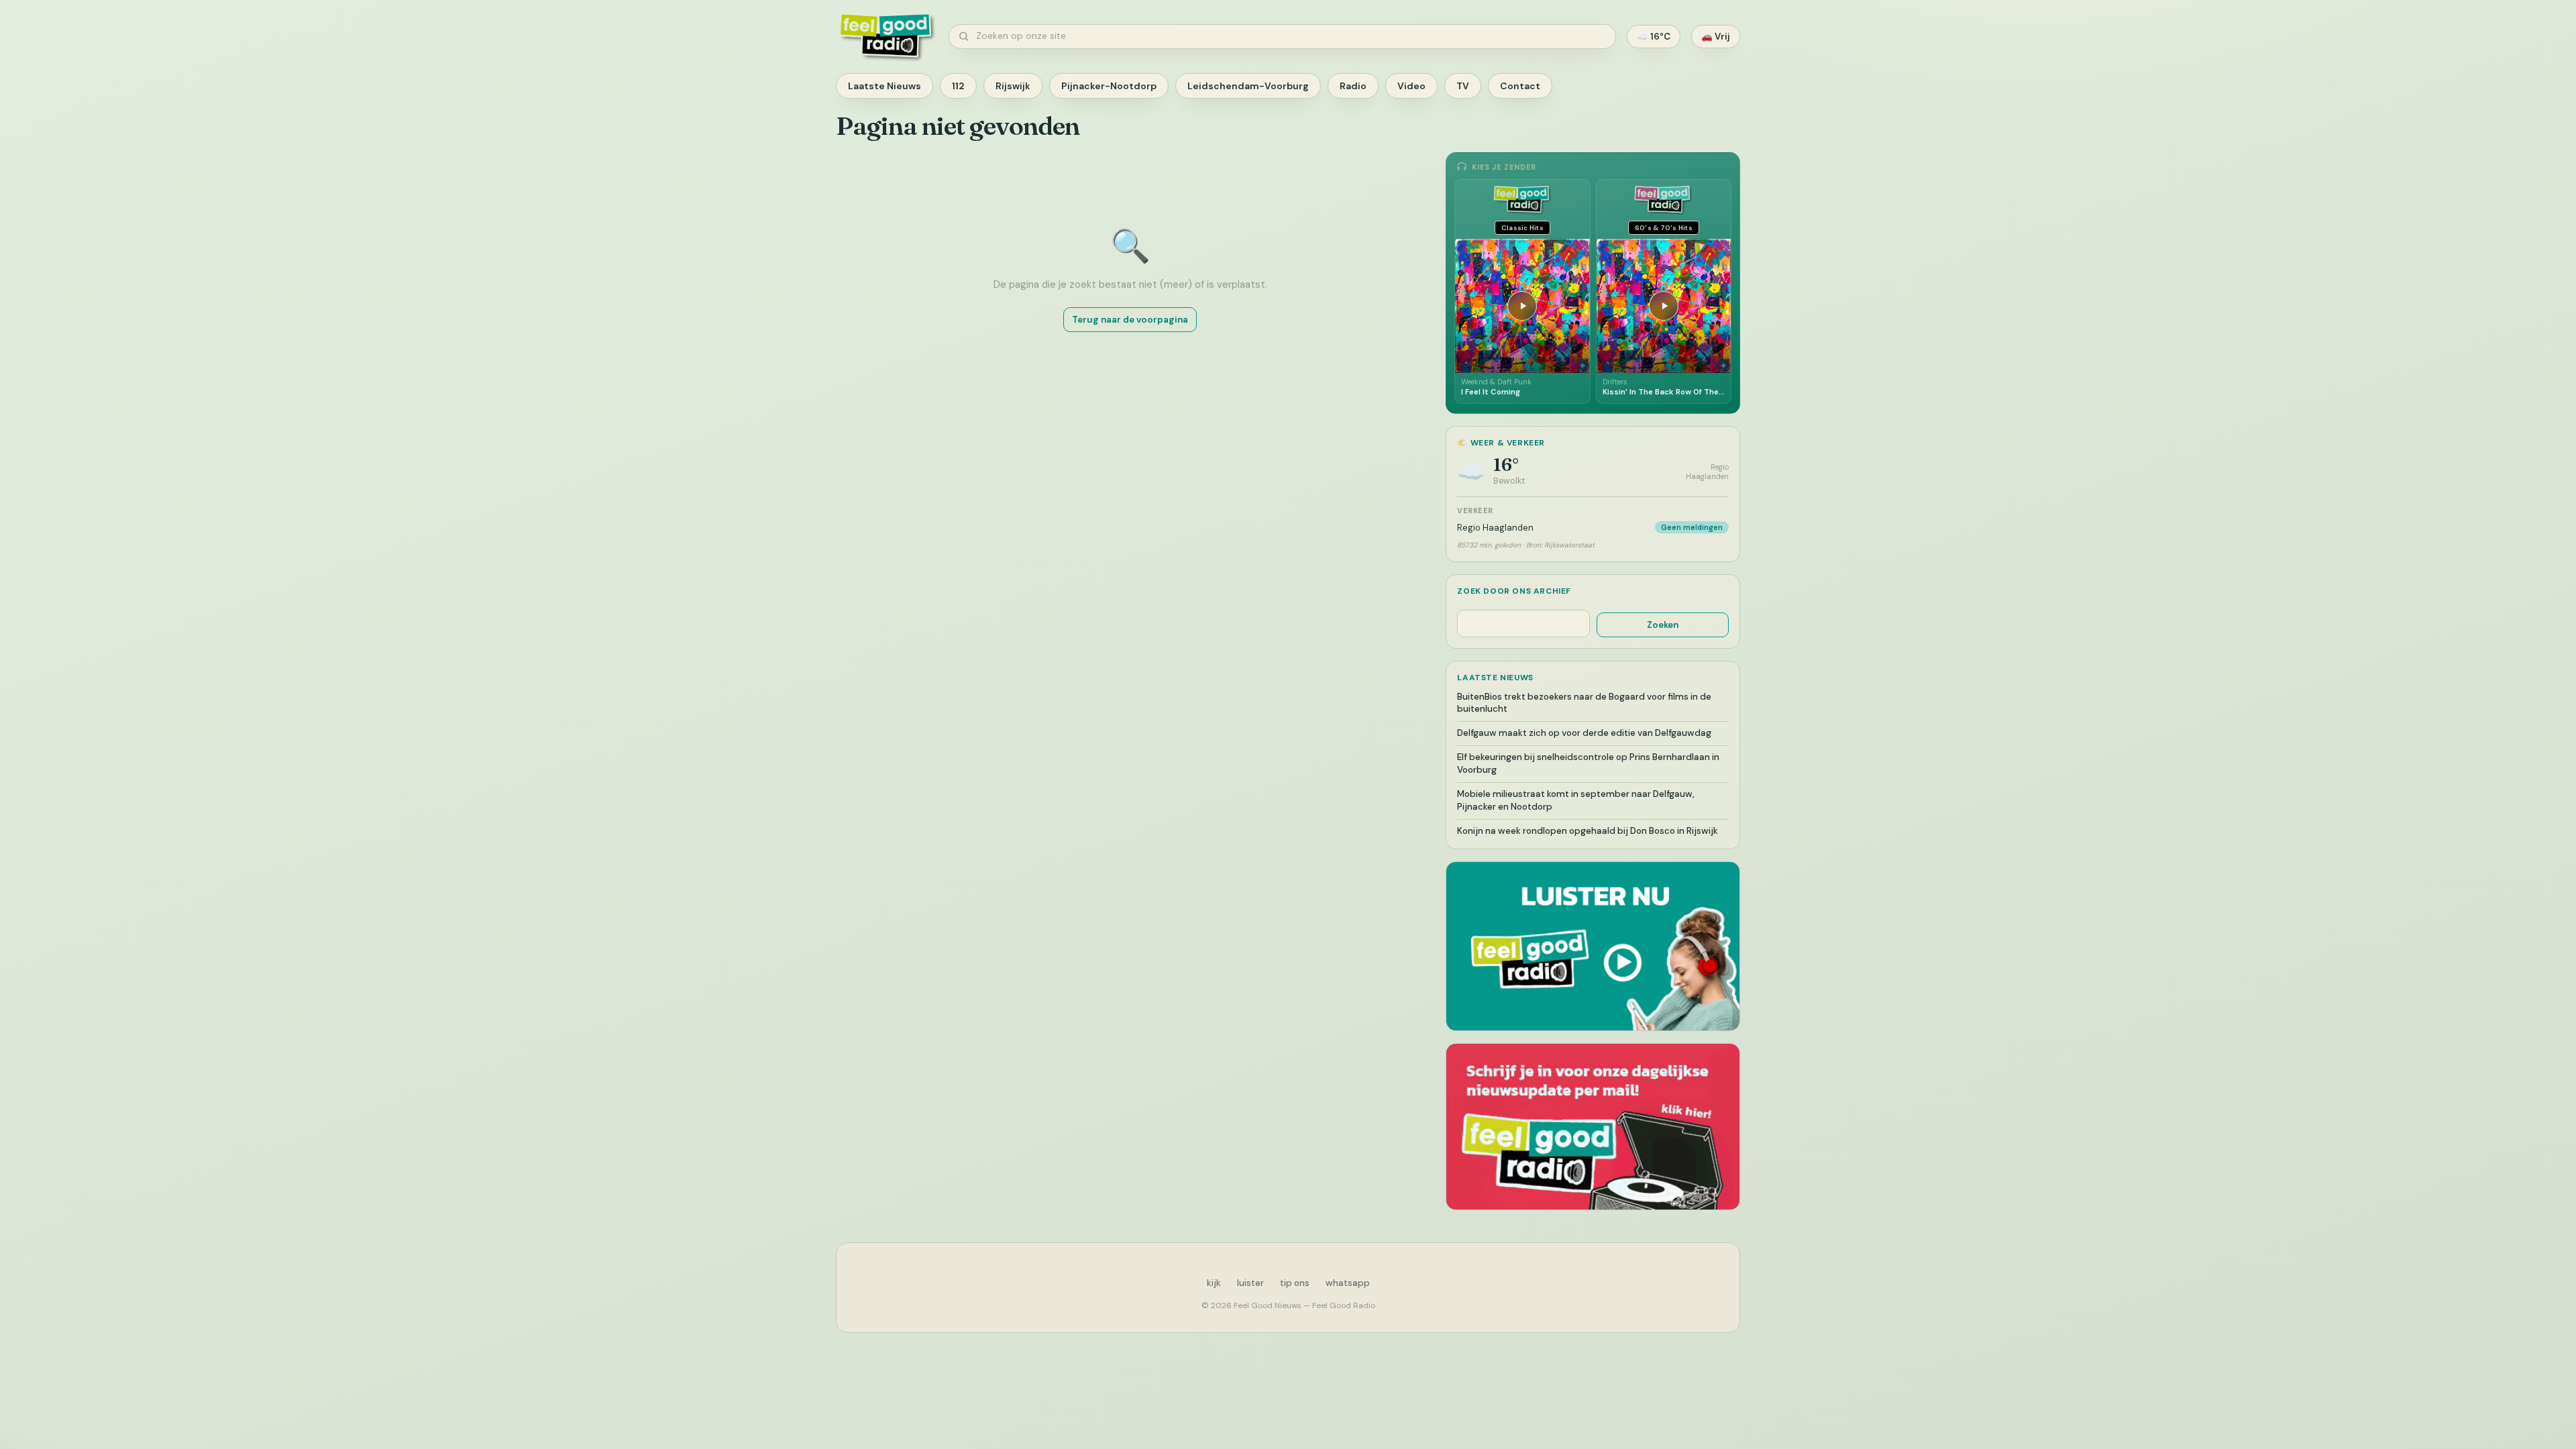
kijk (1214, 1283)
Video (1411, 86)
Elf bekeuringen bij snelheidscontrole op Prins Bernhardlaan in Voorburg (1588, 763)
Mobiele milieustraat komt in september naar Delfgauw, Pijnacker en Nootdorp (1576, 800)
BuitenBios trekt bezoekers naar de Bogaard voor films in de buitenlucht (1584, 703)
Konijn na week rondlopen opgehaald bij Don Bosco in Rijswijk (1588, 831)
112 (958, 86)
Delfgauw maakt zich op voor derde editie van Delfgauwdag (1584, 733)
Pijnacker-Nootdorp (1109, 86)
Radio (1353, 86)
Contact (1520, 86)
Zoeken (1663, 625)
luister (1250, 1283)
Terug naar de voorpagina (1130, 320)
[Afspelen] (1522, 306)
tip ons (1295, 1283)
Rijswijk (1013, 86)
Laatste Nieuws (884, 86)
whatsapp (1348, 1283)
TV (1463, 86)
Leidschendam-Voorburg (1248, 86)
